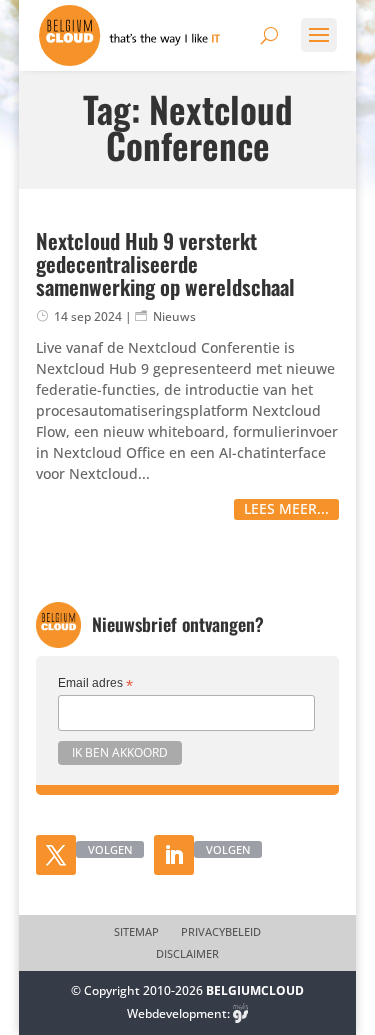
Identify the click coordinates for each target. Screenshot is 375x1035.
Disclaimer (187, 954)
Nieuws (174, 316)
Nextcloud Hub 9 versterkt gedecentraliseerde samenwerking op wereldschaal (165, 263)
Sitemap (136, 932)
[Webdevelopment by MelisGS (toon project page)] (241, 1013)
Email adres (95, 684)
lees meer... (286, 508)
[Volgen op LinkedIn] (174, 855)
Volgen (110, 849)
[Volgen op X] (56, 855)
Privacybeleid (221, 932)
